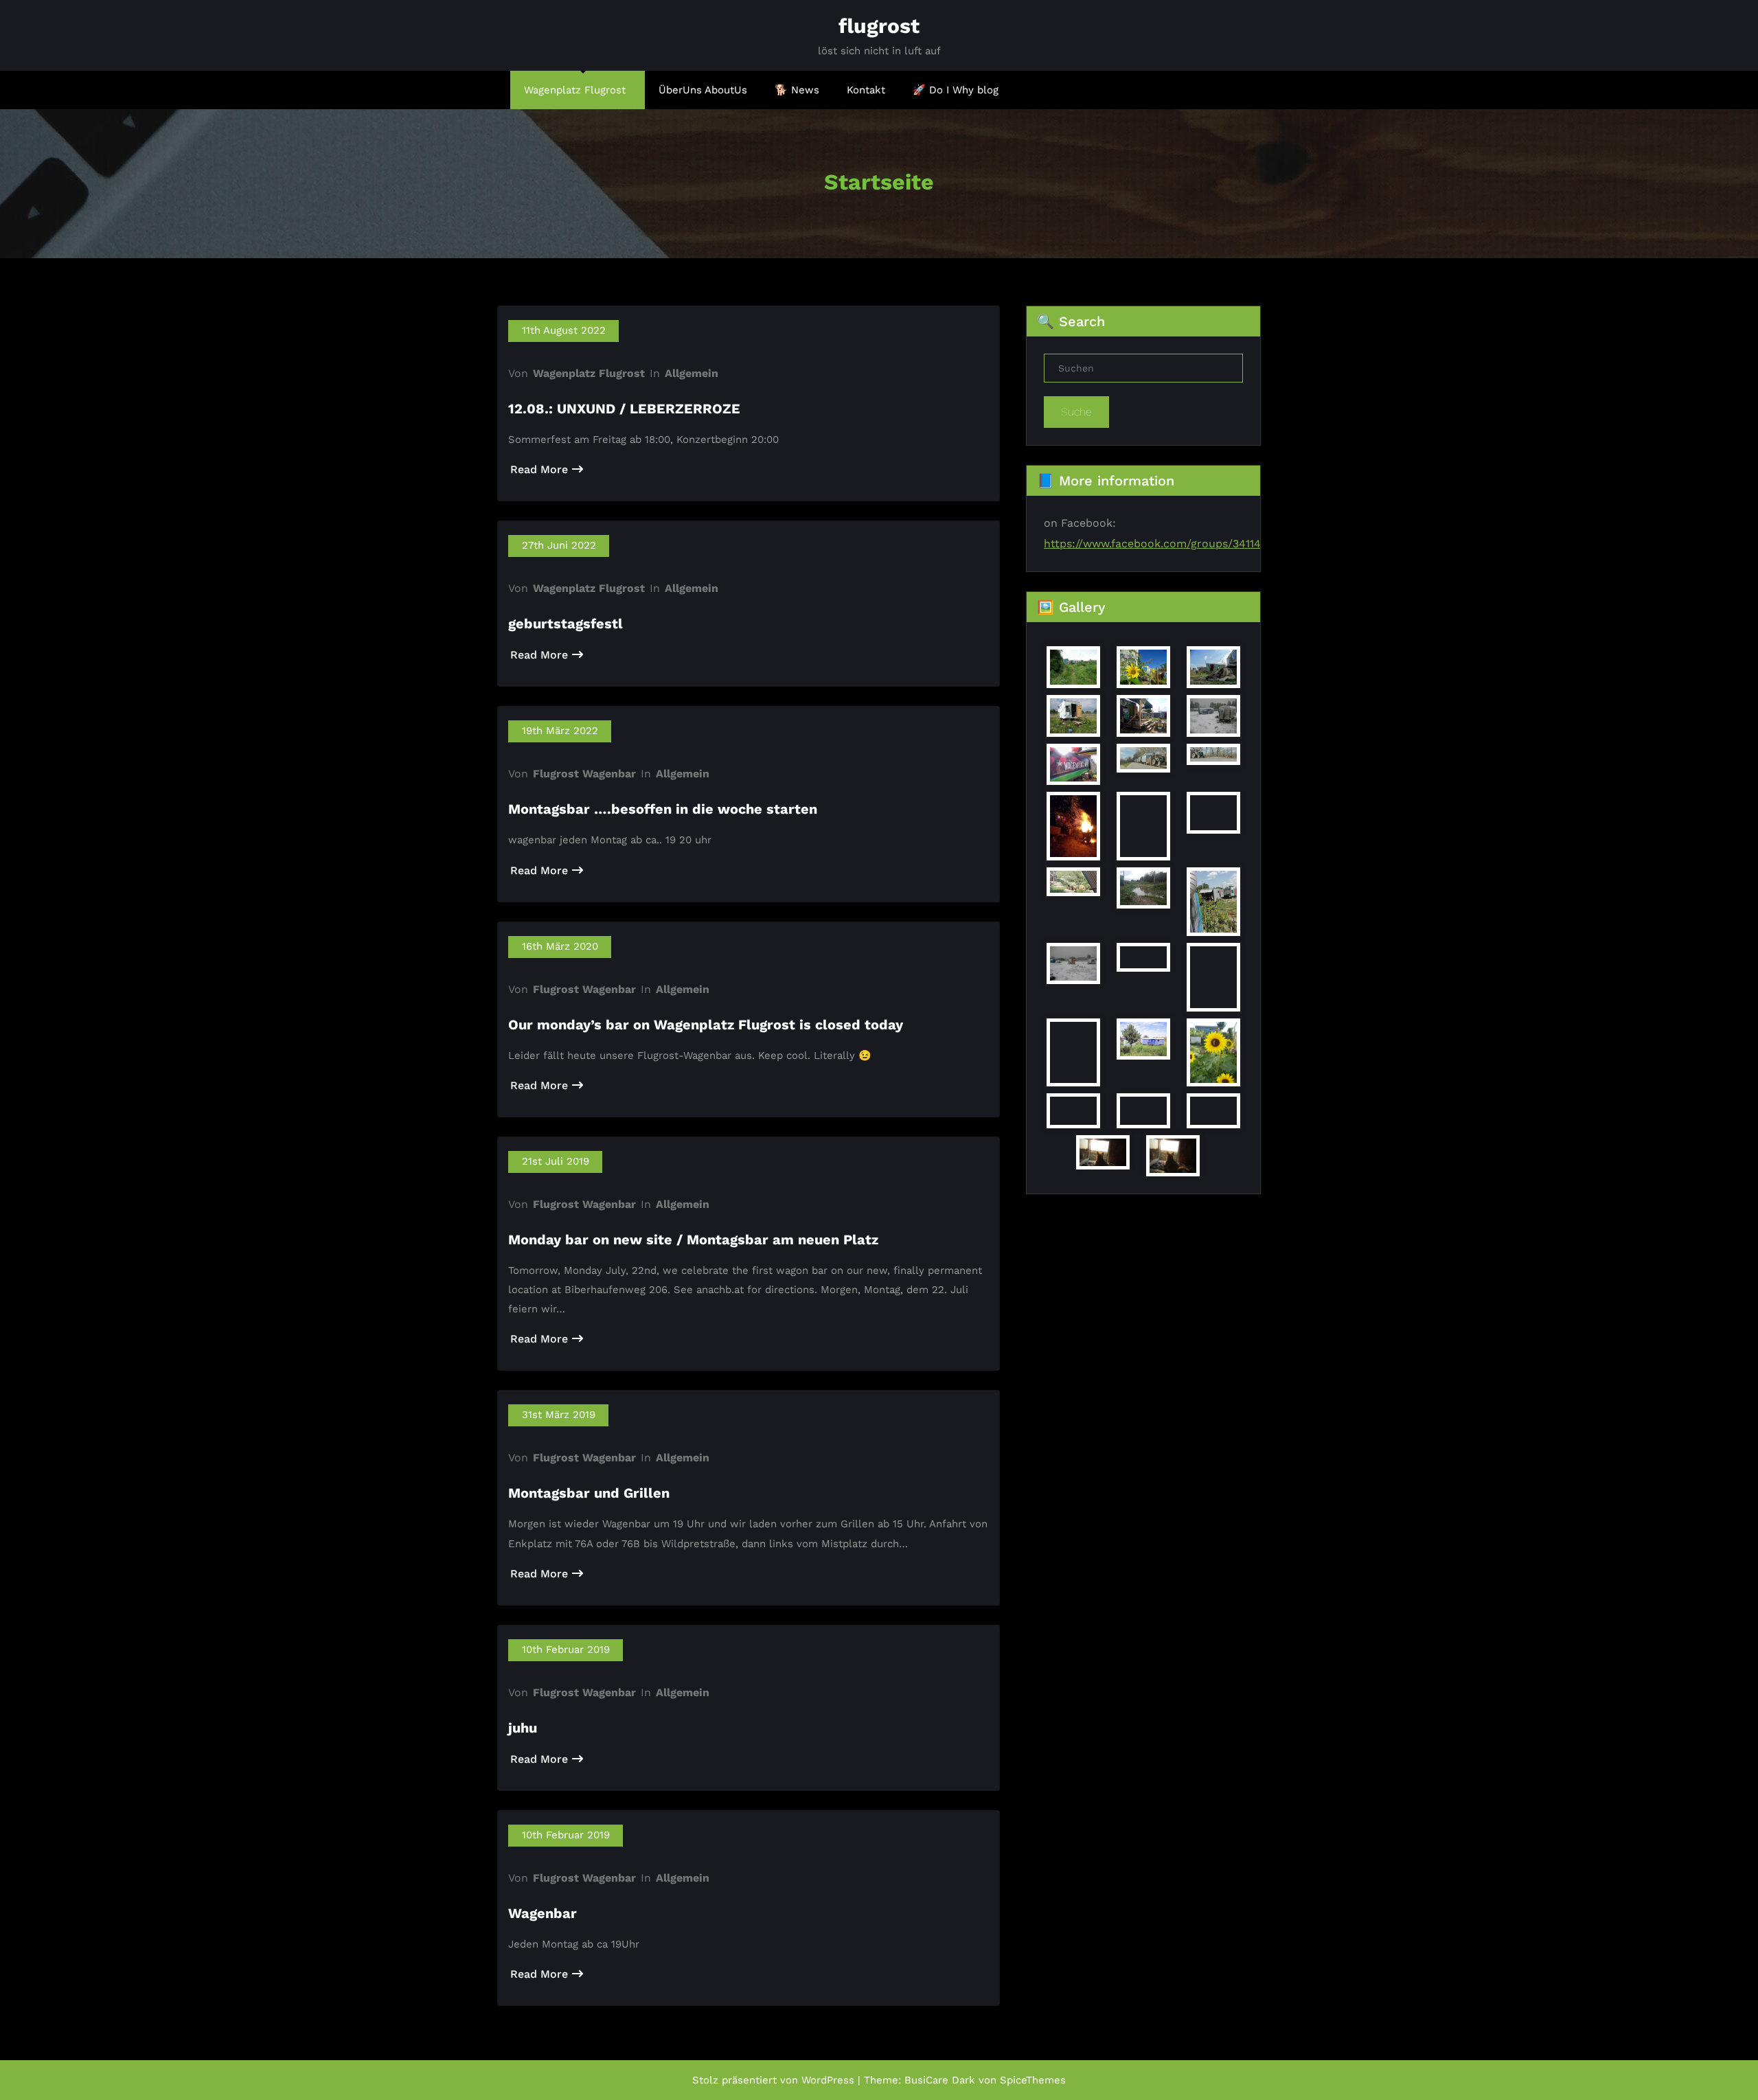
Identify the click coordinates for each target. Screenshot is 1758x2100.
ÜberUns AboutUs (703, 90)
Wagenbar (543, 1913)
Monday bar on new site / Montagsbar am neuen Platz (693, 1240)
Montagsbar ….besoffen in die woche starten (663, 809)
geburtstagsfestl (566, 624)
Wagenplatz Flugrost (575, 90)
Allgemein (692, 373)
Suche (1076, 412)
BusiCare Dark (940, 2080)
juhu (523, 1728)
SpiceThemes (1033, 2080)
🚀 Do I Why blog (956, 90)
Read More (539, 469)
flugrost (879, 26)
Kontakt (866, 90)
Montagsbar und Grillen (589, 1493)
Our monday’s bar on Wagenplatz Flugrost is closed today (706, 1025)
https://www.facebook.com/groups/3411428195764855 (1187, 544)
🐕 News (797, 90)
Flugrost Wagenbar (584, 774)
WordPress (828, 2080)
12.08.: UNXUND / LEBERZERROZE (624, 409)
